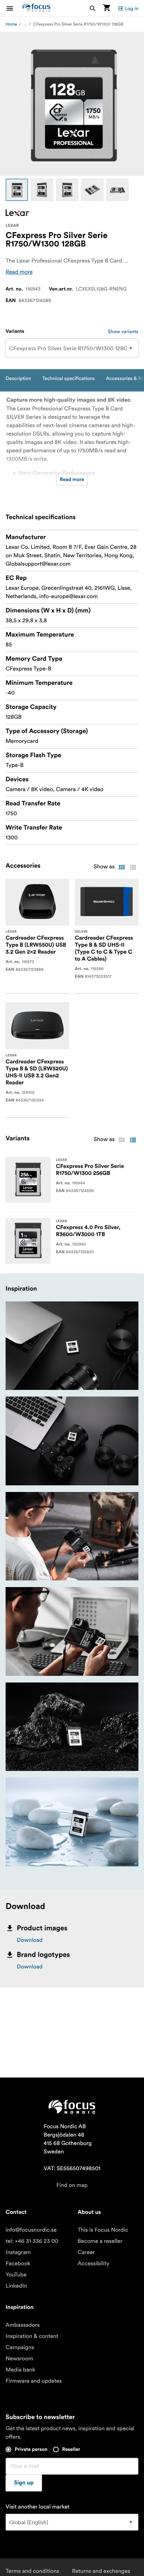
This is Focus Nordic (103, 2230)
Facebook (18, 2263)
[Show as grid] (122, 867)
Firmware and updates (34, 2381)
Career (86, 2252)
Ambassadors (23, 2325)
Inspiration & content (32, 2336)
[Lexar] (18, 213)
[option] (17, 190)
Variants (15, 331)
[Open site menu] (14, 8)
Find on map (72, 2185)
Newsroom (19, 2359)
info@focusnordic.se (31, 2230)
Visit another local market (38, 2507)
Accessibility (93, 2263)
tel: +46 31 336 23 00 (32, 2241)
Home (11, 24)
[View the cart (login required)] (107, 8)
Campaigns (20, 2347)
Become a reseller (100, 2241)
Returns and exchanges (101, 2571)
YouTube (16, 2275)
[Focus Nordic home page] (36, 8)
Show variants (123, 331)
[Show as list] (133, 867)
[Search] (93, 8)
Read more (19, 272)
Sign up (24, 2483)
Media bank (20, 2370)
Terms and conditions (32, 2571)
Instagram (18, 2252)
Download (30, 1940)
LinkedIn (16, 2286)
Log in (132, 8)
